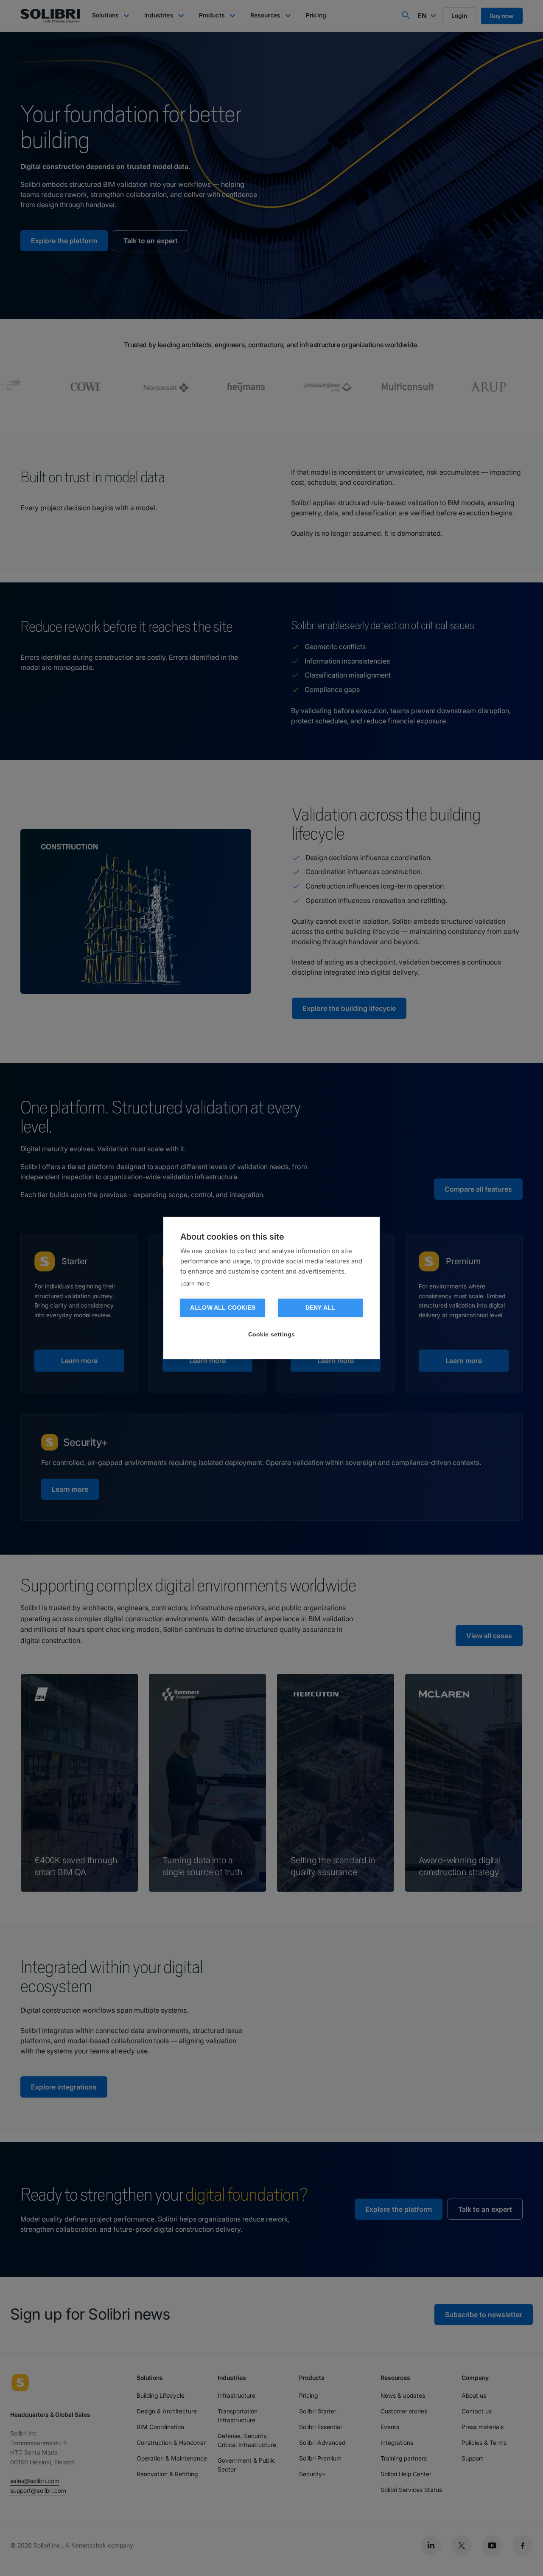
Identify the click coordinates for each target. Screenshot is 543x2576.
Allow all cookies (223, 1308)
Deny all (320, 1308)
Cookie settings (272, 1334)
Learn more (195, 1283)
